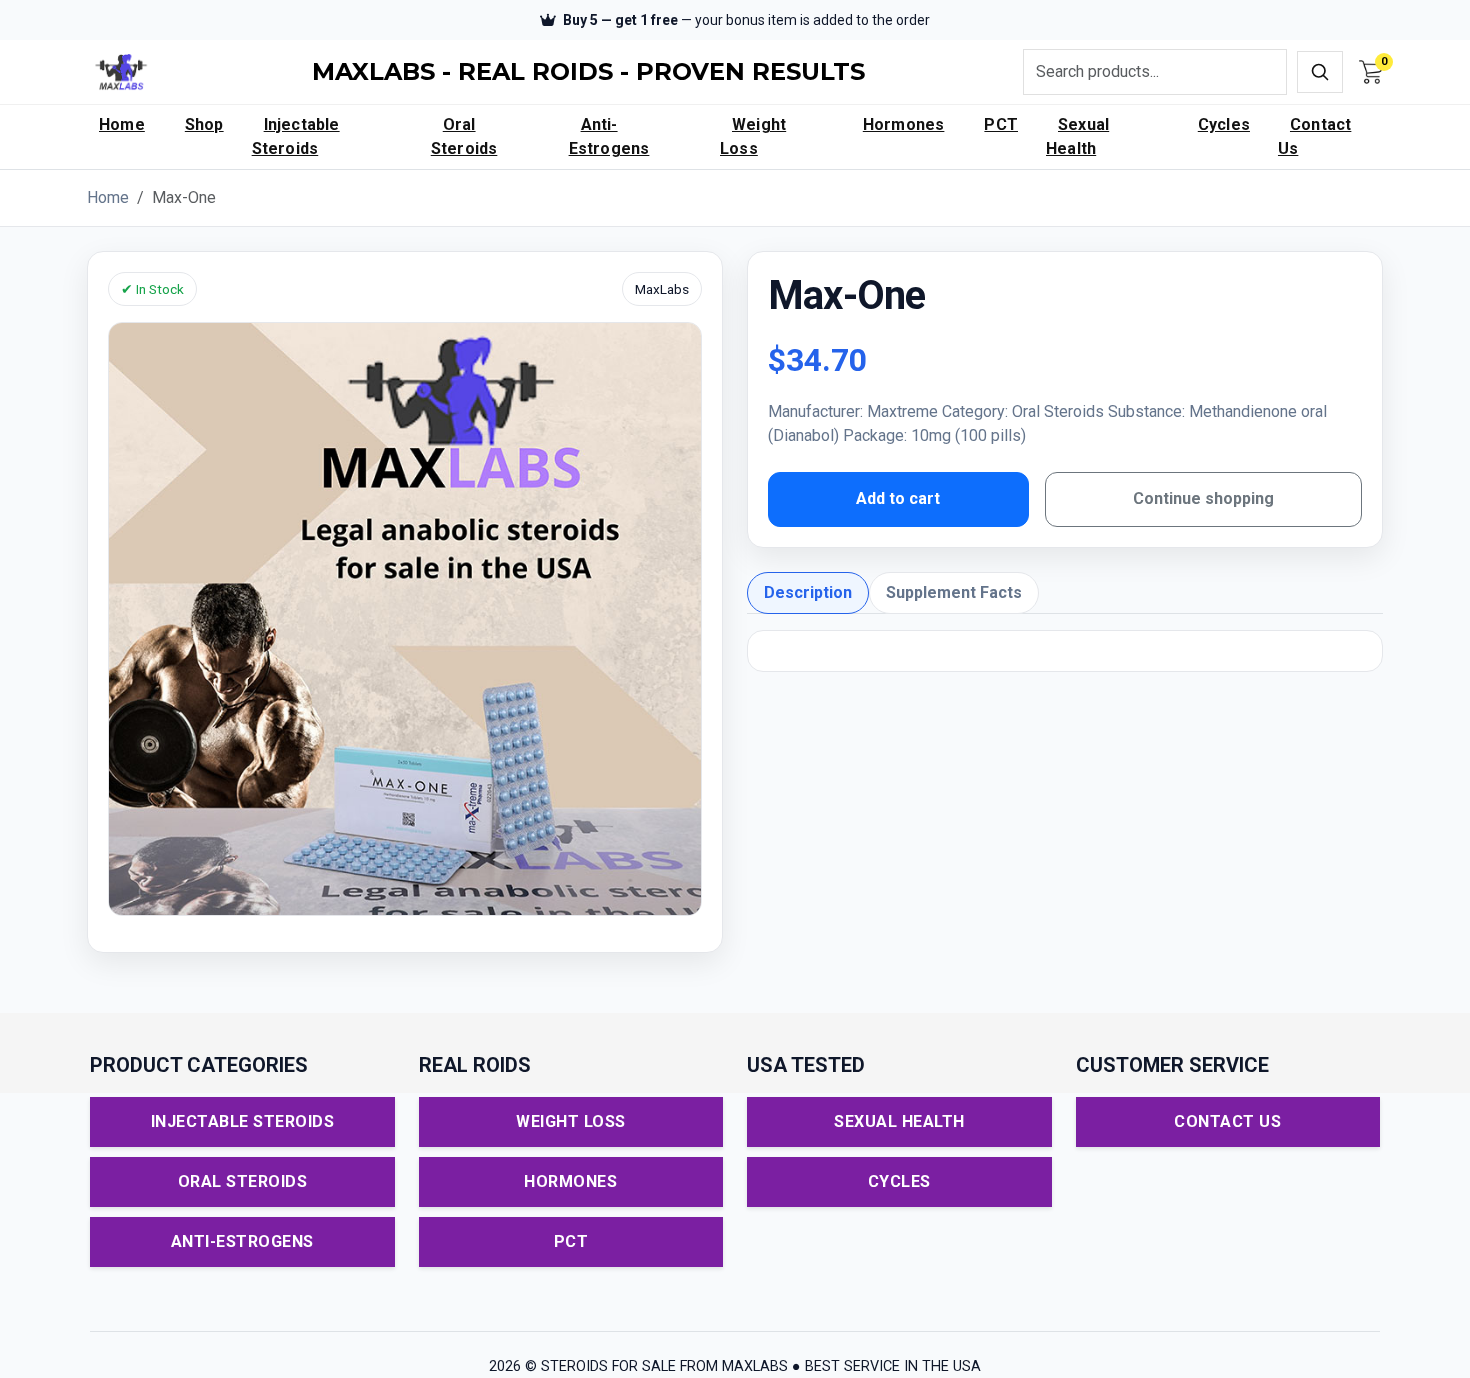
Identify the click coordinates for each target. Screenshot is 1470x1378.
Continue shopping (1203, 498)
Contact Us (1314, 136)
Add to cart (898, 498)
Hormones (904, 124)
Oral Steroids (464, 136)
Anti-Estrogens (609, 136)
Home (122, 124)
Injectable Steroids (296, 136)
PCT (1001, 124)
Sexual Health (1077, 136)
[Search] (1320, 72)
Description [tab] (808, 592)
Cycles (1224, 124)
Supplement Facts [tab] (954, 592)
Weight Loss (753, 136)
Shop (204, 124)
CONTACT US (1227, 1121)
